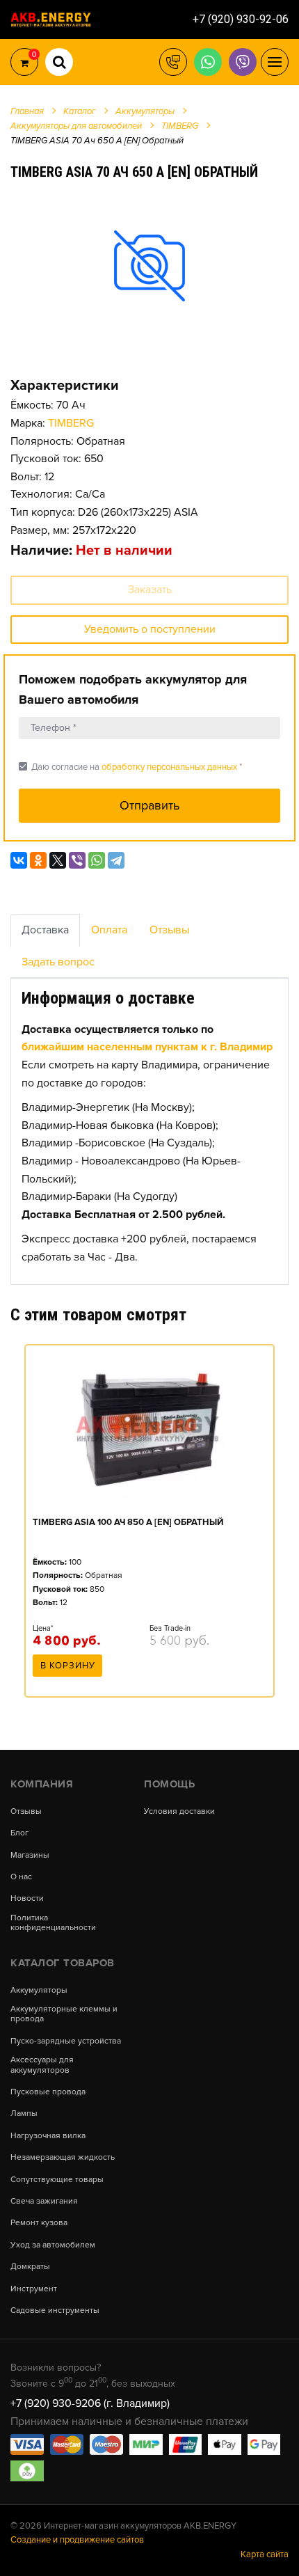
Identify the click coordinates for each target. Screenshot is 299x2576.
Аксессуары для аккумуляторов (42, 2065)
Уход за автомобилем (53, 2245)
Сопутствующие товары (57, 2180)
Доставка (45, 930)
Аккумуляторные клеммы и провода (64, 2014)
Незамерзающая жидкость (63, 2158)
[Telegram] (116, 860)
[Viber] (77, 860)
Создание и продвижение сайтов (77, 2540)
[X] (58, 860)
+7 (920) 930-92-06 (241, 19)
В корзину (68, 1666)
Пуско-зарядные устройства (66, 2041)
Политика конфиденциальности (53, 1923)
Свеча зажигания (44, 2202)
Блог (19, 1833)
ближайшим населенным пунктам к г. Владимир (147, 1047)
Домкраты (30, 2267)
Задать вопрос (58, 962)
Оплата (109, 930)
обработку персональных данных (169, 767)
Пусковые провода (48, 2092)
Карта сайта (265, 2554)
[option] (149, 265)
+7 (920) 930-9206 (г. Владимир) (90, 2403)
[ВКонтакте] (19, 860)
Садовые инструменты (55, 2311)
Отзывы (169, 930)
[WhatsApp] (97, 860)
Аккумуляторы (39, 1991)
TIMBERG (71, 423)
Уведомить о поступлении (150, 629)
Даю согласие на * (130, 767)
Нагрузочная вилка (48, 2136)
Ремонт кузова (39, 2223)
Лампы (24, 2114)
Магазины (30, 1856)
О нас (21, 1877)
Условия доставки (179, 1812)
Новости (27, 1899)
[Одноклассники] (38, 860)
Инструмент (34, 2289)
